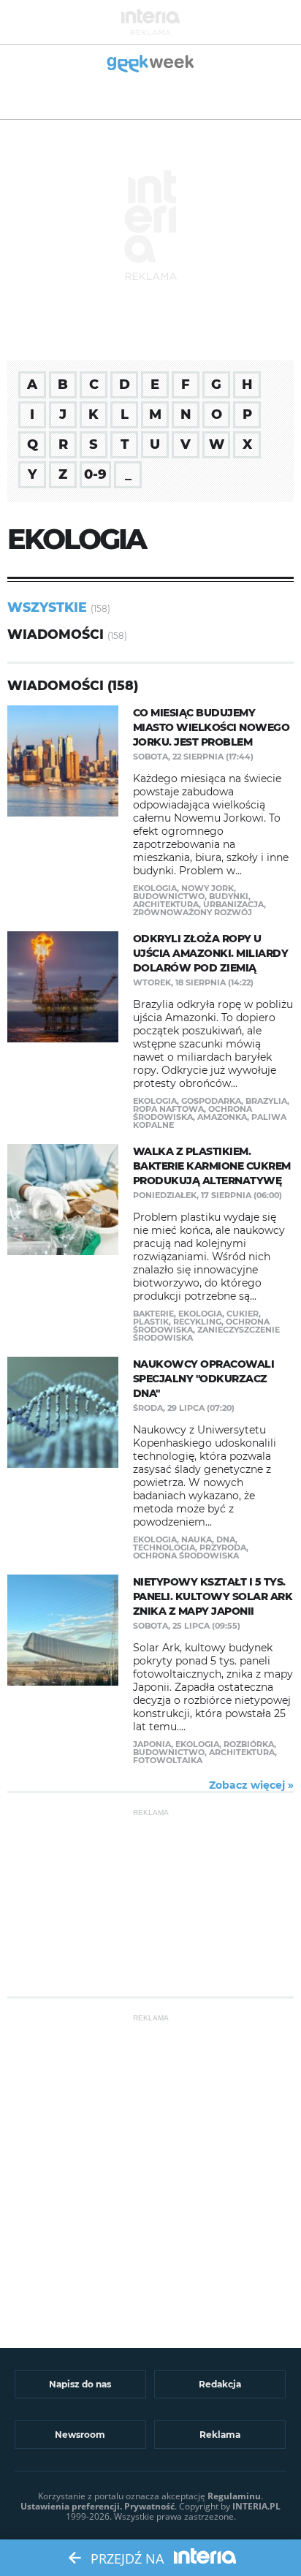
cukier (243, 1314)
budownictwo (169, 896)
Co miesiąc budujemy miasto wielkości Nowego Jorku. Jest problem (212, 727)
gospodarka (211, 1101)
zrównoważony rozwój (193, 912)
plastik (151, 1322)
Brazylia (266, 1101)
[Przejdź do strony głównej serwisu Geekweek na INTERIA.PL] (151, 65)
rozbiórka (249, 1744)
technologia (164, 1548)
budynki (229, 896)
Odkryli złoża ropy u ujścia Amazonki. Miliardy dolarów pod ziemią (211, 953)
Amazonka (222, 1117)
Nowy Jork (207, 888)
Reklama (220, 2435)
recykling (197, 1322)
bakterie (153, 1314)
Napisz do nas (80, 2384)
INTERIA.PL (256, 2506)
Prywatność (149, 2506)
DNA (226, 1539)
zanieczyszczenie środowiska (206, 1334)
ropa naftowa (168, 1109)
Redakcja (220, 2384)
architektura (166, 904)
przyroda (223, 1548)
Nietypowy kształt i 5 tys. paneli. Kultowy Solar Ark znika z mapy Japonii (213, 1596)
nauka (197, 1539)
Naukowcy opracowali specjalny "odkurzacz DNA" (204, 1379)
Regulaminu (234, 2496)
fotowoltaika (168, 1760)
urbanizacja (233, 904)
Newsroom (80, 2435)
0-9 (95, 474)
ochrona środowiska (193, 1113)
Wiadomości (56, 634)
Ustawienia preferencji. (71, 2506)
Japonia (152, 1744)
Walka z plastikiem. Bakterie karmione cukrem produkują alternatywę (212, 1166)
